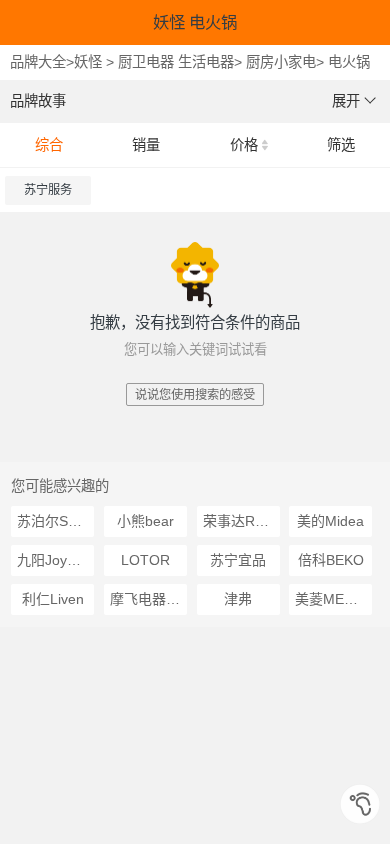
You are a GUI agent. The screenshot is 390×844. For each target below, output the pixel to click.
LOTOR (145, 560)
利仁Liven (53, 599)
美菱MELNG (333, 599)
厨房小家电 (281, 62)
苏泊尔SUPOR (55, 521)
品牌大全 (38, 62)
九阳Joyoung (55, 560)
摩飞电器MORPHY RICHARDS (148, 599)
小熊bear (145, 521)
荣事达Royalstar (241, 521)
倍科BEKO (331, 560)
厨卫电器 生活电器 (176, 62)
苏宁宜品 (238, 560)
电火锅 (349, 62)
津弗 (238, 599)
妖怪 (88, 62)
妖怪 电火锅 (195, 22)
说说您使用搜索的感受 (195, 395)
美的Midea (330, 521)
